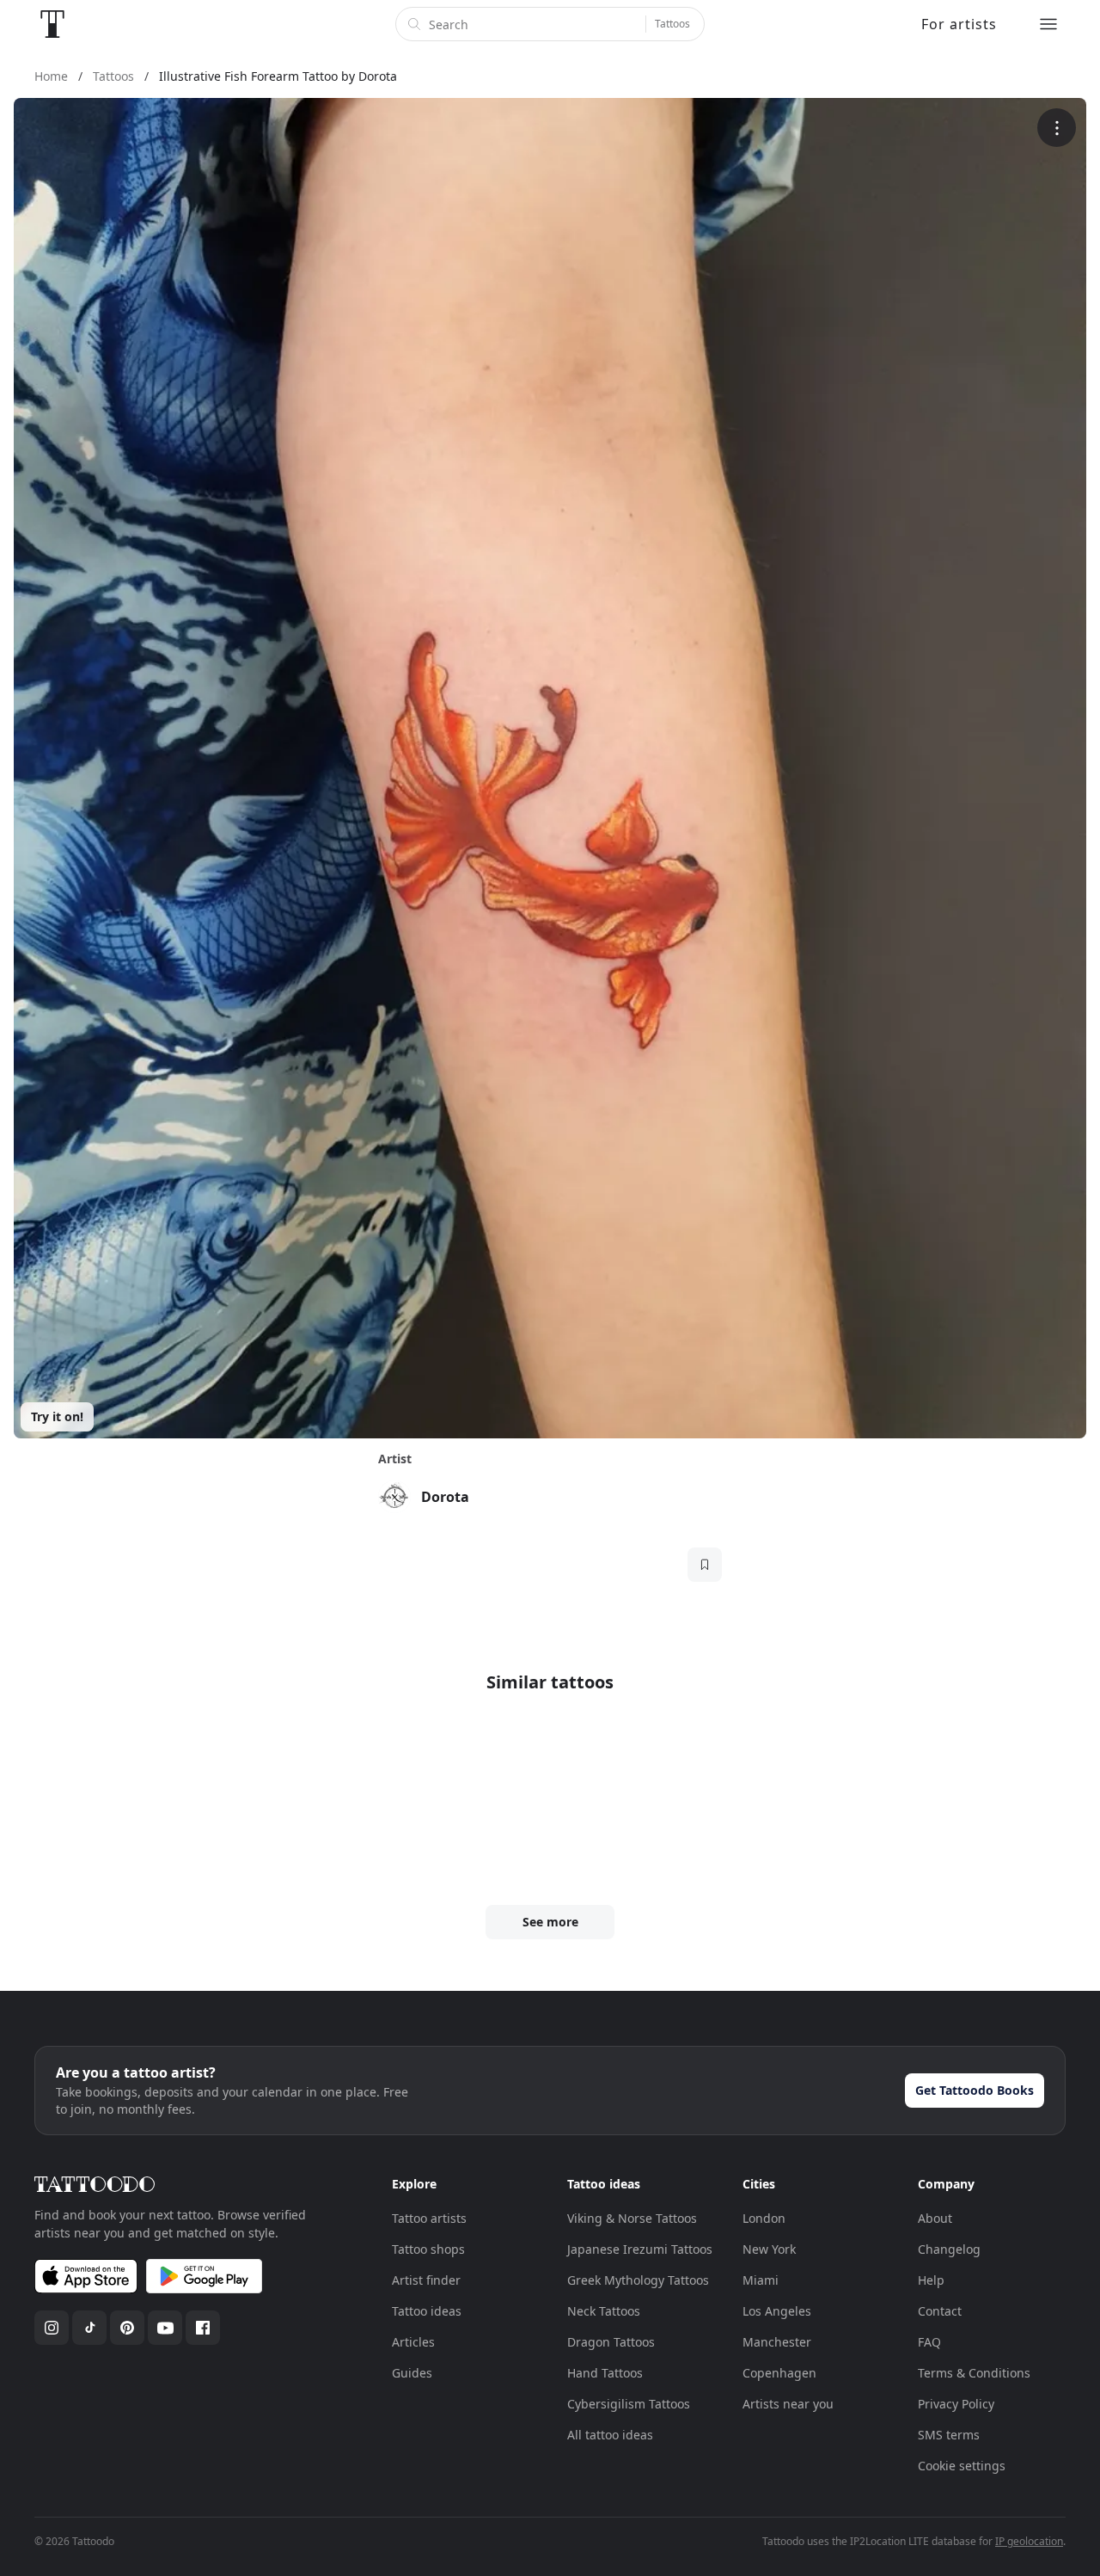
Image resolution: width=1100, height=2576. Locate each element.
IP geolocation (1029, 2541)
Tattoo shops (428, 2249)
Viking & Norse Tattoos (632, 2218)
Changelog (949, 2249)
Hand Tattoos (605, 2373)
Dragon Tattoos (611, 2342)
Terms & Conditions (974, 2373)
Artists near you (788, 2404)
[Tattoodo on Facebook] (203, 2328)
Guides (412, 2373)
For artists (959, 24)
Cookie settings (962, 2466)
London (764, 2218)
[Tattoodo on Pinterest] (127, 2328)
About (935, 2218)
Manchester (777, 2342)
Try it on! (57, 1416)
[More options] (1057, 128)
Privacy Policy (956, 2404)
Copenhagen (779, 2373)
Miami (761, 2280)
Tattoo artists (429, 2218)
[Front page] (52, 24)
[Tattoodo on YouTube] (165, 2328)
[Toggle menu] (1048, 24)
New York (769, 2249)
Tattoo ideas (427, 2311)
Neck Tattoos (604, 2311)
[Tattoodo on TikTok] (89, 2328)
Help (931, 2280)
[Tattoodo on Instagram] (52, 2328)
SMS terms (949, 2435)
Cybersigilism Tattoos (629, 2404)
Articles (413, 2342)
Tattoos (672, 24)
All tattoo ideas (610, 2435)
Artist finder (426, 2280)
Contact (940, 2311)
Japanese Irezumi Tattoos (640, 2249)
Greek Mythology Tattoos (638, 2280)
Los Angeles (777, 2311)
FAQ (929, 2342)
